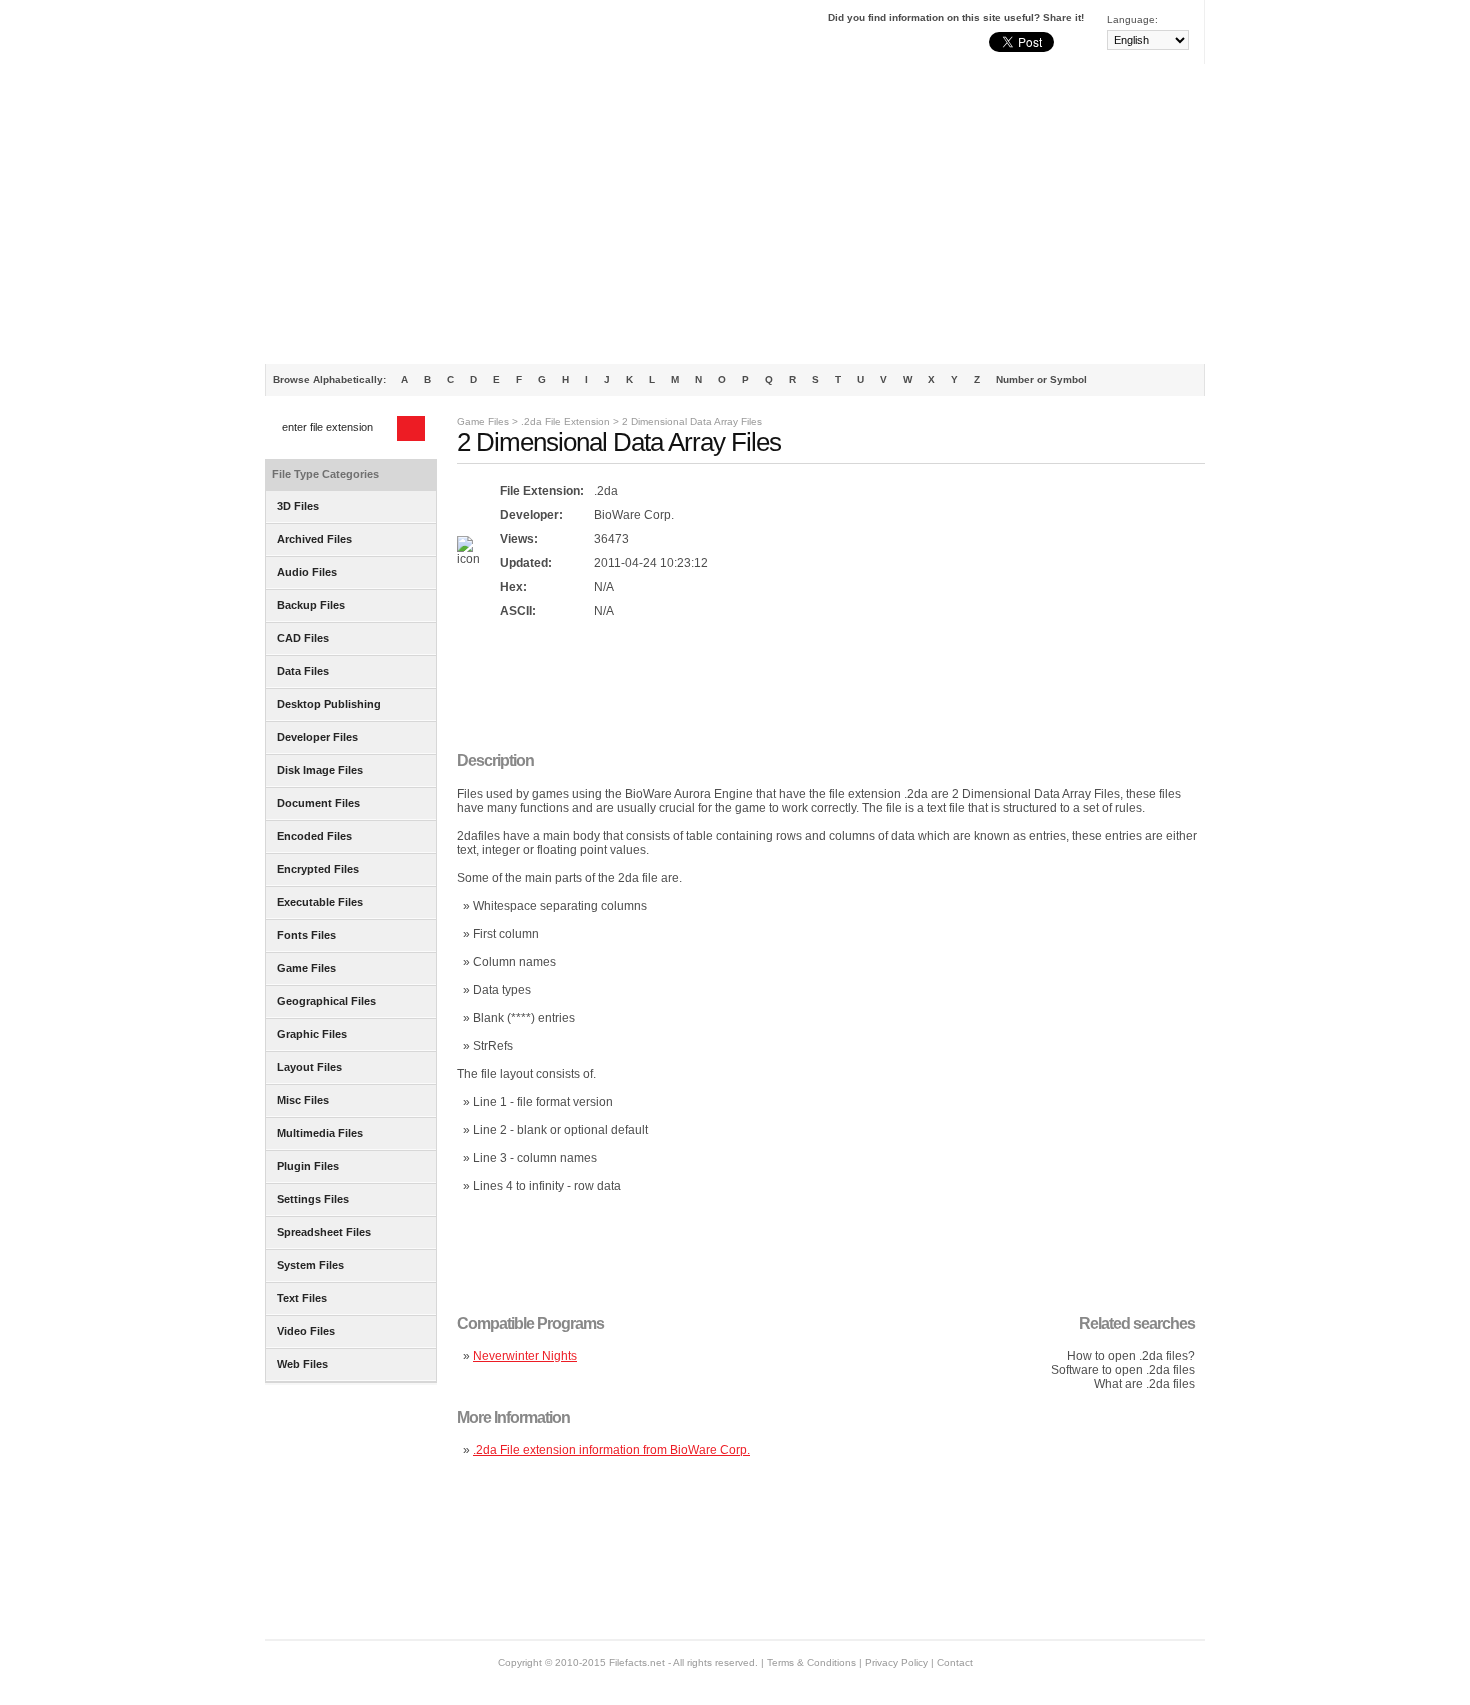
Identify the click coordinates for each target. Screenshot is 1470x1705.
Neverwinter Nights (525, 1356)
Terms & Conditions (811, 1662)
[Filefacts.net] (364, 36)
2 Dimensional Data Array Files (692, 421)
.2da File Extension (565, 421)
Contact (955, 1662)
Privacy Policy (896, 1662)
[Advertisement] (735, 214)
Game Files (483, 421)
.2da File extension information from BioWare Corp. (611, 1450)
